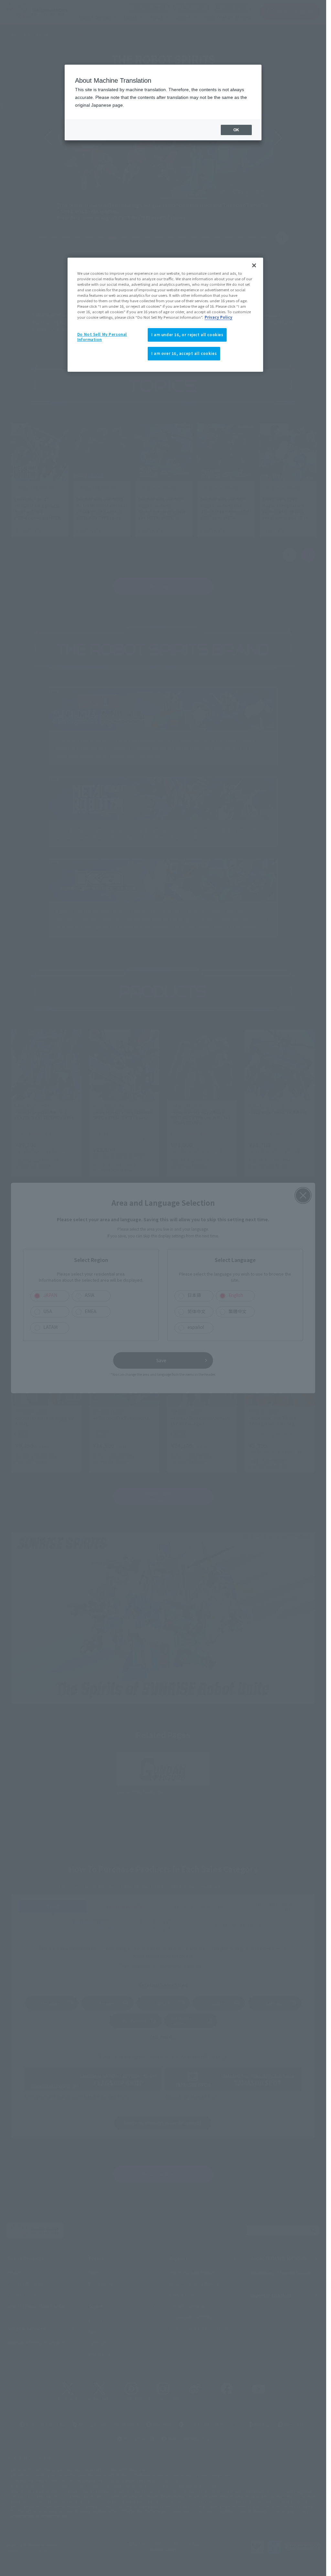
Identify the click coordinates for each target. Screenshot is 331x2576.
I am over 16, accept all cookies (184, 353)
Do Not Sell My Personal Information (102, 337)
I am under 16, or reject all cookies (187, 335)
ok (236, 130)
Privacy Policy (219, 317)
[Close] (254, 265)
